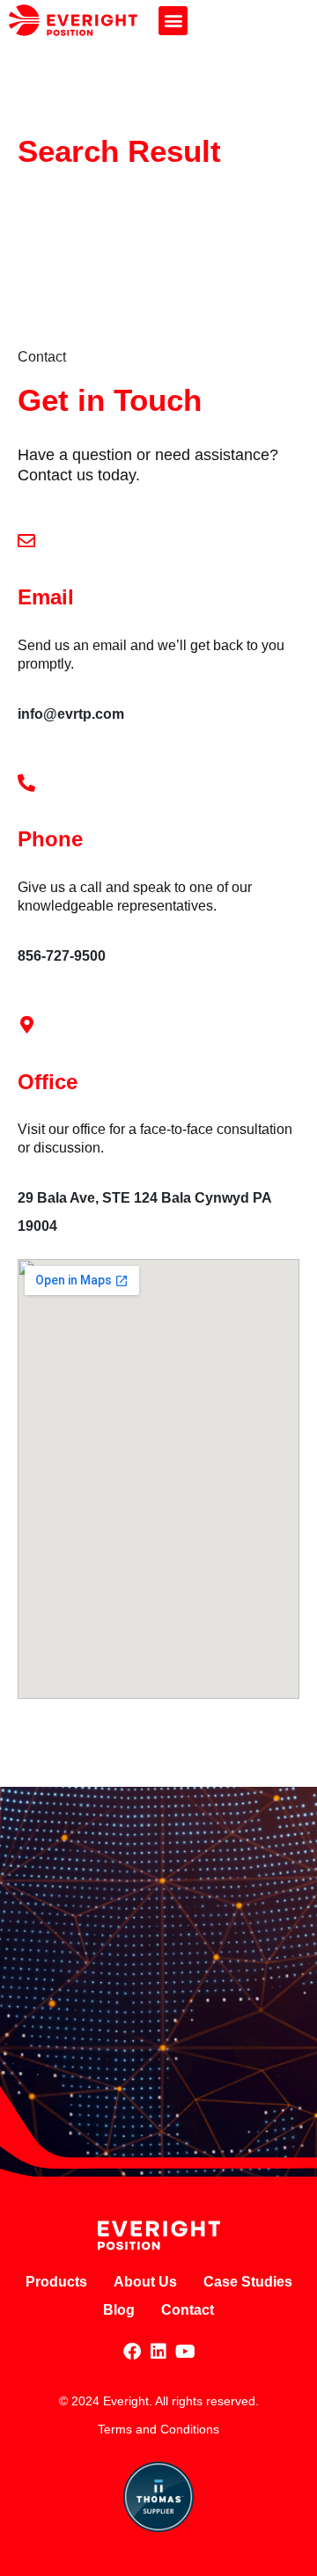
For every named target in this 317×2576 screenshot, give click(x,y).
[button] (173, 21)
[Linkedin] (158, 2352)
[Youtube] (185, 2352)
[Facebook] (132, 2352)
